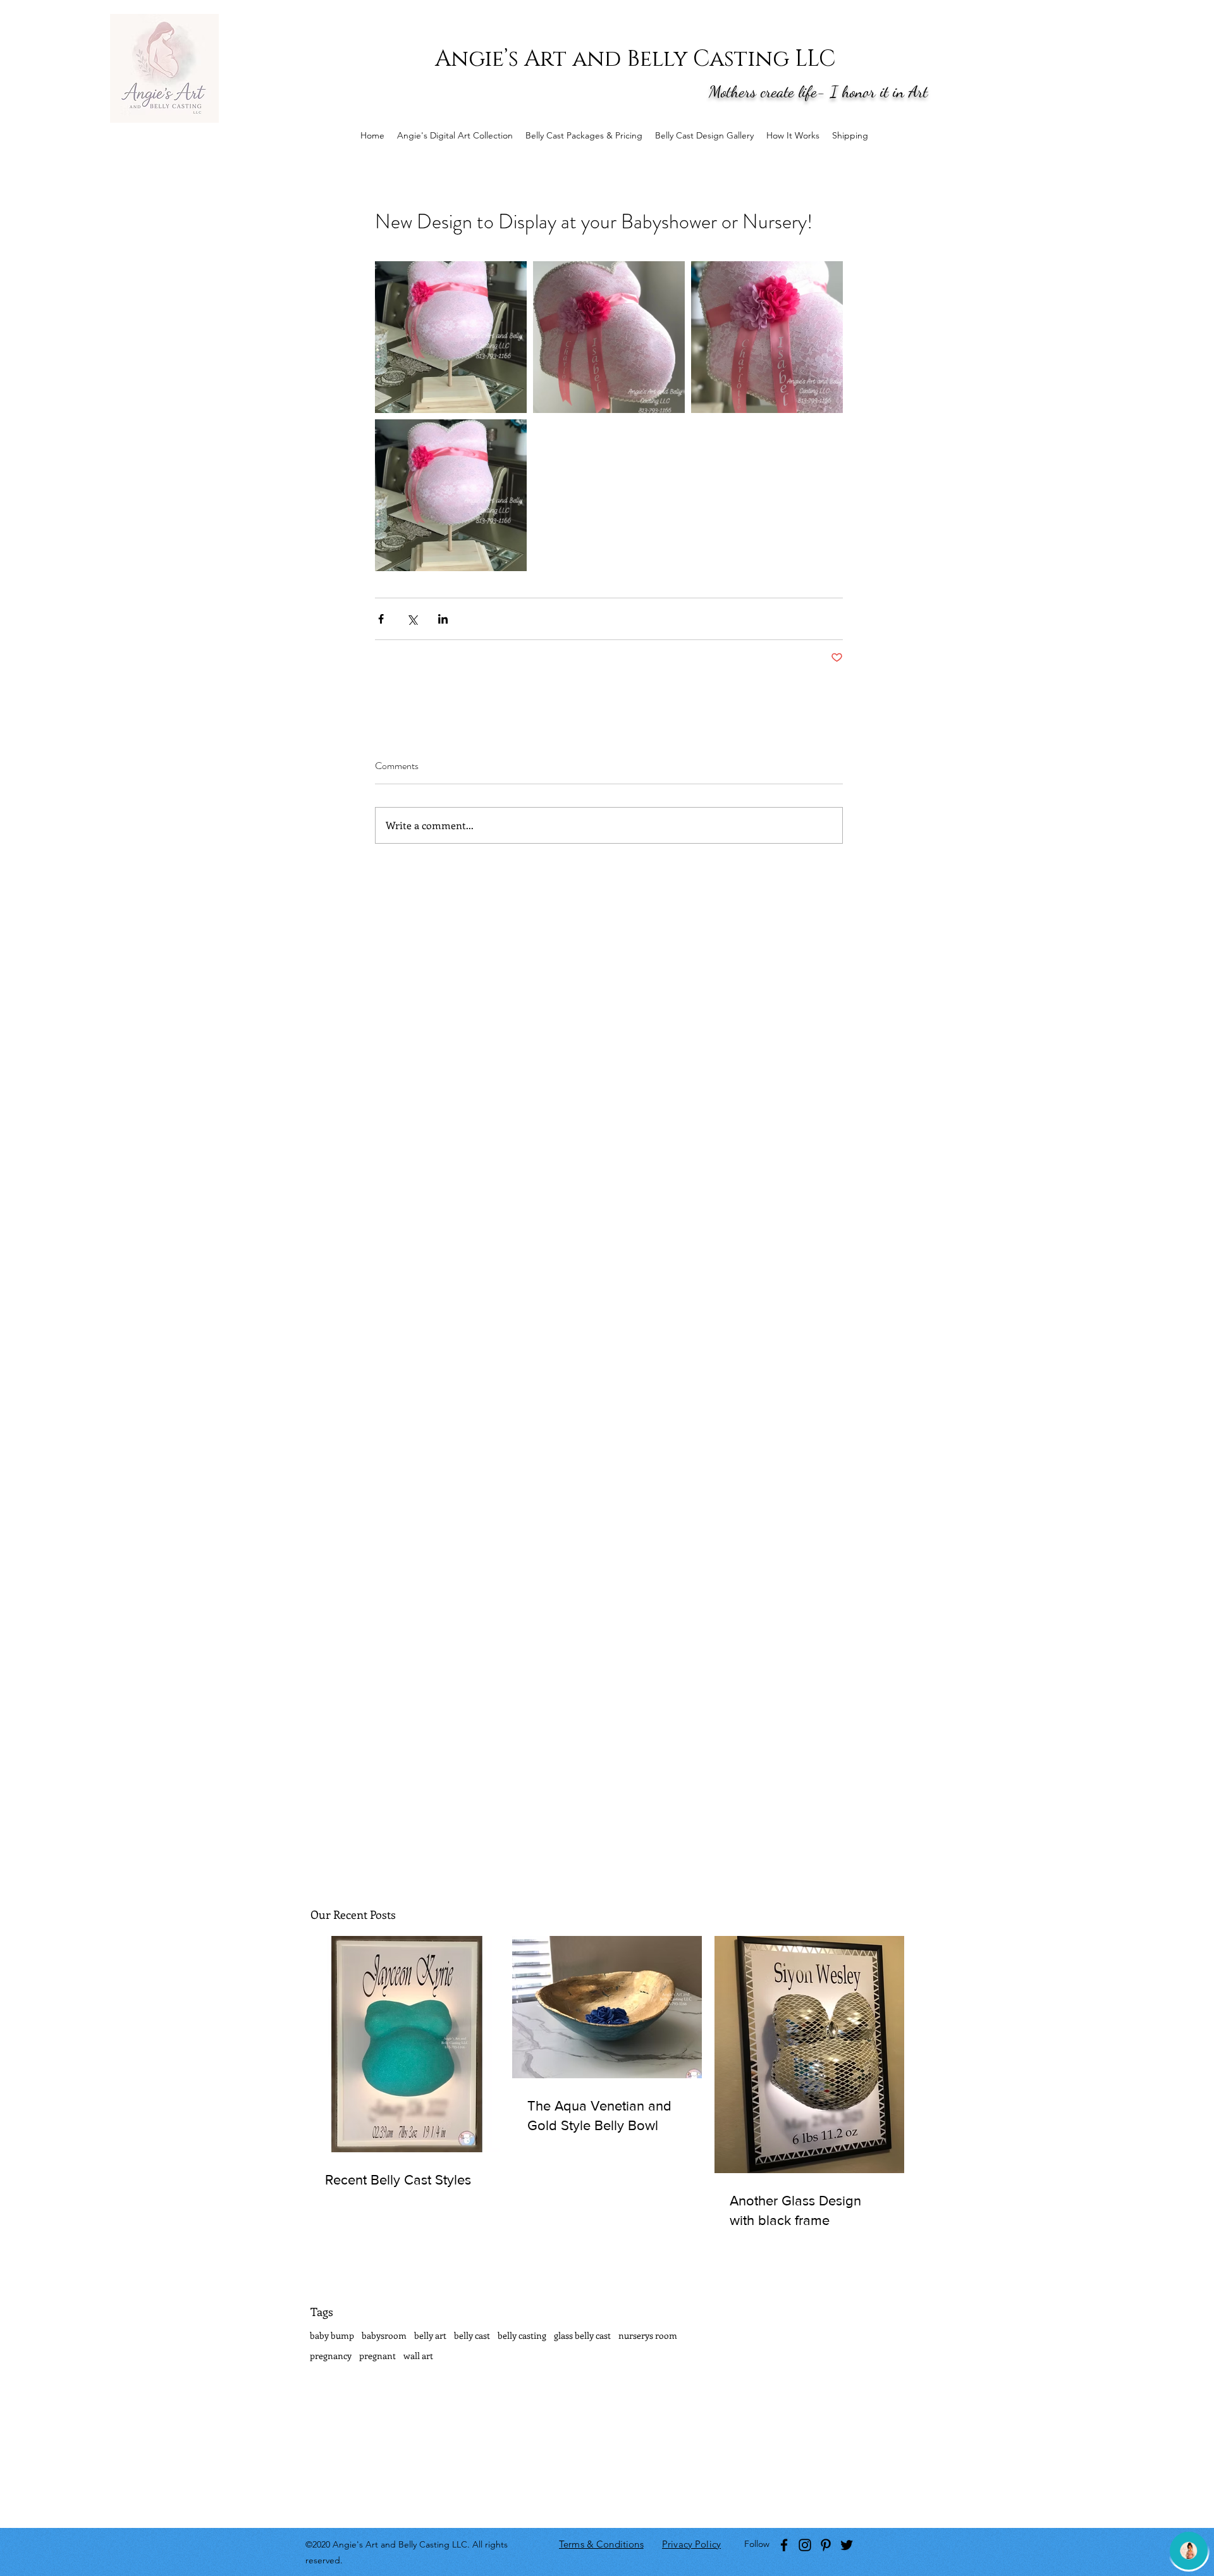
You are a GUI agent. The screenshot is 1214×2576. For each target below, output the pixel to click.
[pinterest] (826, 2545)
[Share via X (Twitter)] (412, 619)
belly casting (522, 2335)
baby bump (332, 2335)
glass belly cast (582, 2335)
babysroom (384, 2335)
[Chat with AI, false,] (1189, 2551)
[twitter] (847, 2545)
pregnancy (331, 2356)
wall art (418, 2356)
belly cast (472, 2335)
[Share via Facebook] (381, 619)
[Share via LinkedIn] (443, 619)
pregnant (377, 2356)
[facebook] (784, 2545)
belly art (430, 2335)
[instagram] (805, 2545)
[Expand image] (451, 337)
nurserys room (648, 2335)
